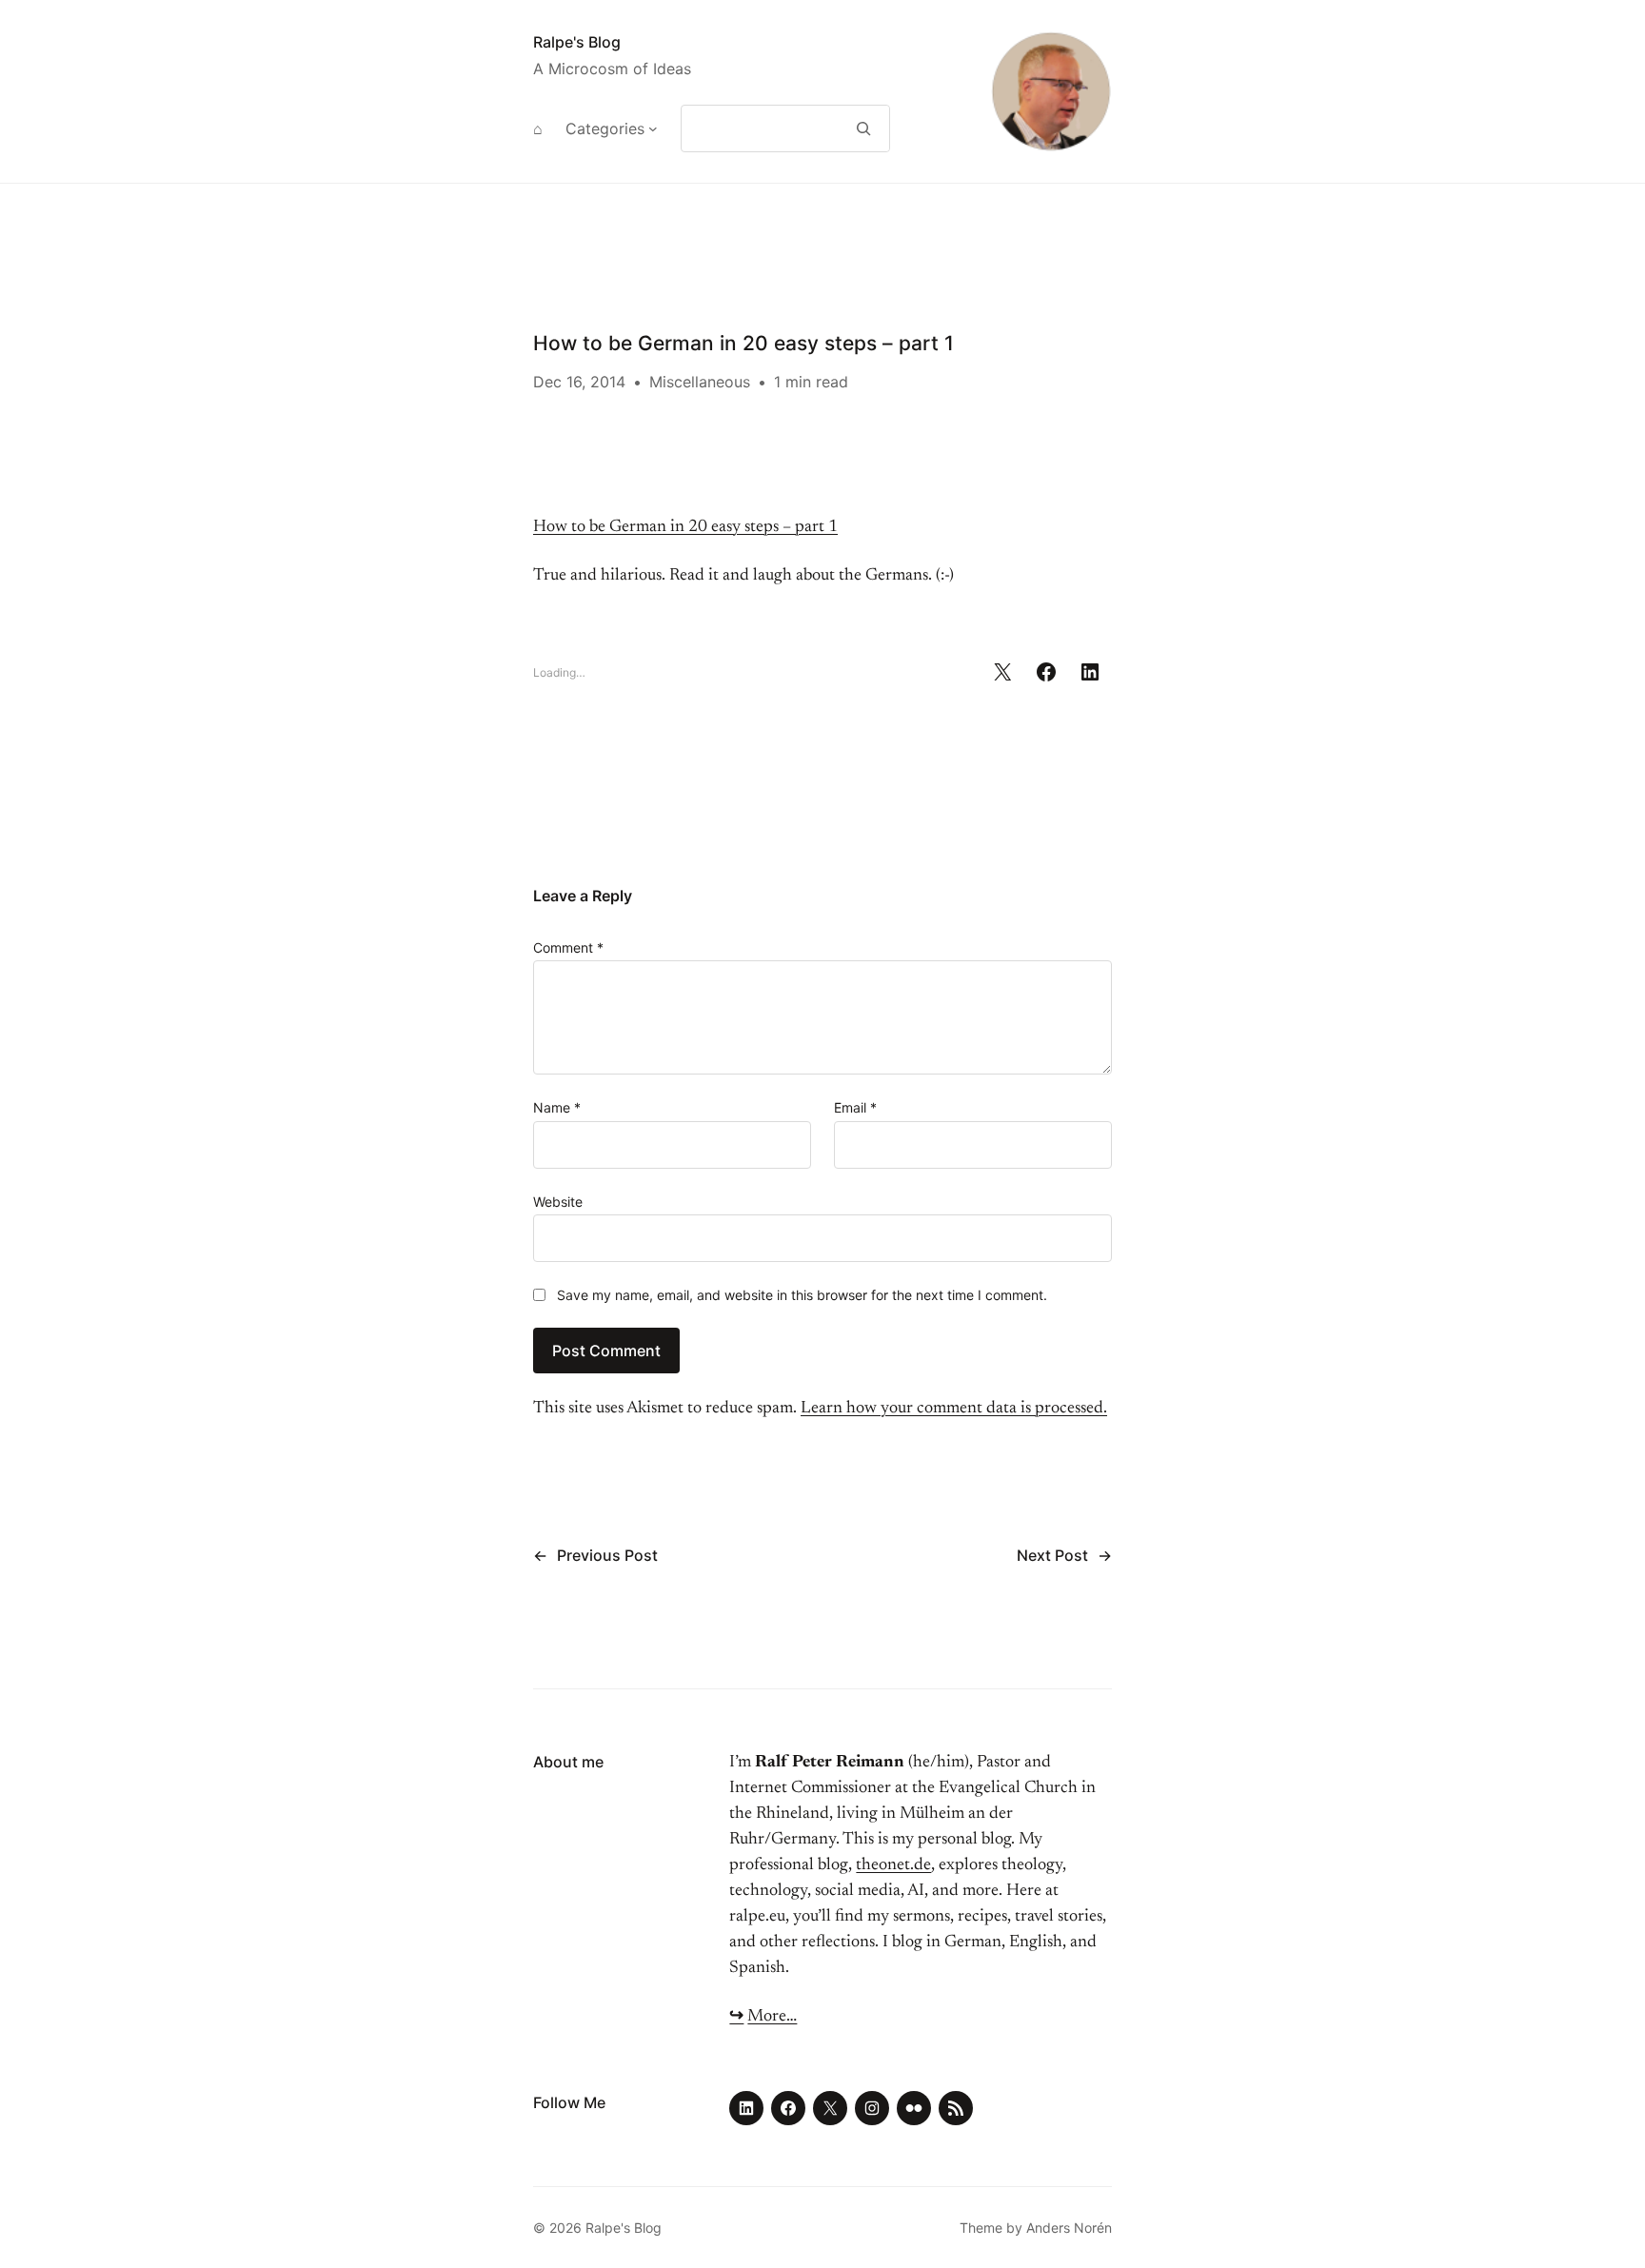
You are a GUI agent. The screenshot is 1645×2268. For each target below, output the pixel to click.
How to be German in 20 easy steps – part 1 (685, 527)
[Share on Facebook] (1046, 672)
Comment (568, 947)
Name (557, 1107)
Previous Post (607, 1555)
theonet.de (893, 1865)
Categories (605, 128)
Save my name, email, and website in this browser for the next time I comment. (802, 1295)
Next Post (1052, 1555)
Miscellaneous (700, 382)
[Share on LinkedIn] (1090, 672)
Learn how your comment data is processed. (954, 1409)
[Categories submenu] (653, 128)
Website (558, 1202)
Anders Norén (1069, 2228)
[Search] (864, 128)
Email (855, 1107)
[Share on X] (1002, 672)
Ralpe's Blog (577, 42)
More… (772, 2017)
